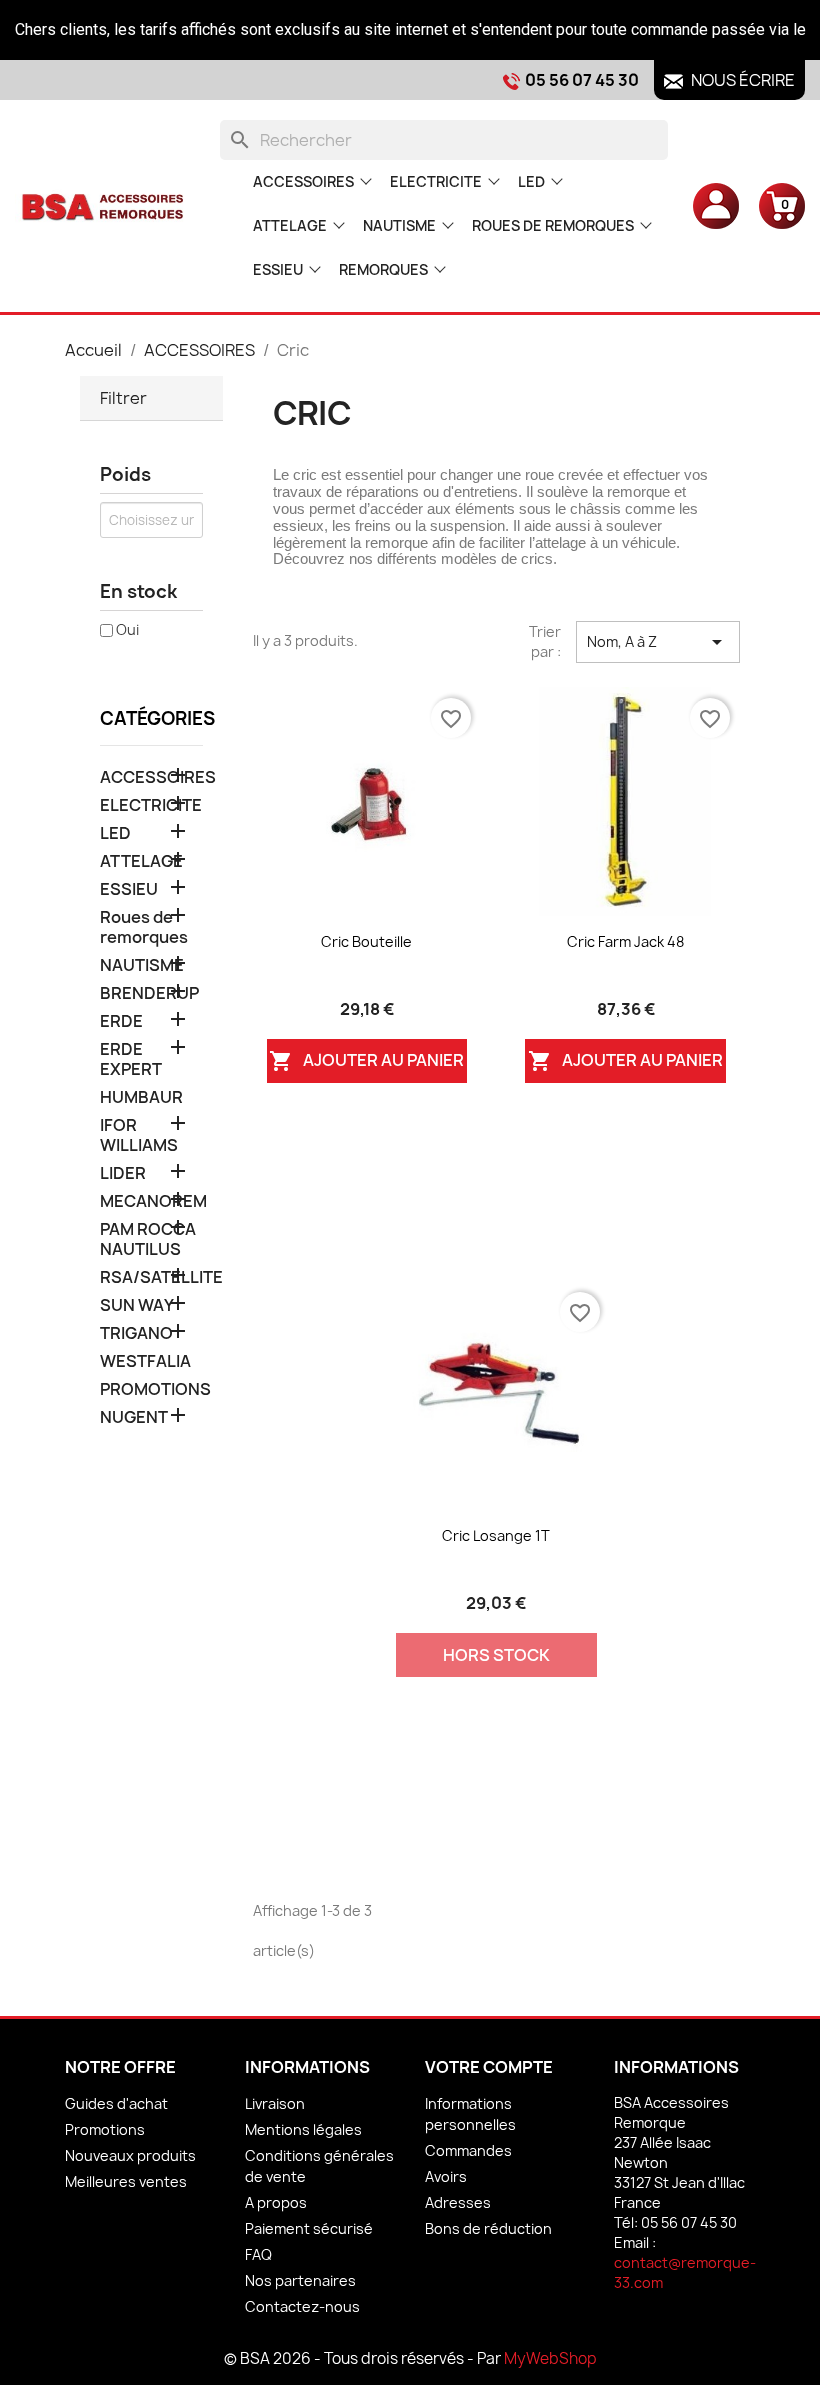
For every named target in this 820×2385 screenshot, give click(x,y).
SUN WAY (137, 1305)
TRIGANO (136, 1333)
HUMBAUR (141, 1097)
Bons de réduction (488, 2228)
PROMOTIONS (151, 1389)
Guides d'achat (116, 2103)
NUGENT (134, 1417)
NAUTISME (399, 225)
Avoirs (446, 2176)
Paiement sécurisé (309, 2228)
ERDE (121, 1021)
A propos (276, 2202)
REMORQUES (383, 269)
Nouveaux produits (130, 2155)
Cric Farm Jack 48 (625, 941)
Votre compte (489, 2067)
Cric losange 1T (496, 1535)
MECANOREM (151, 1201)
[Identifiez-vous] (716, 205)
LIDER (123, 1173)
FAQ (258, 2254)
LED (531, 181)
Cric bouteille (366, 941)
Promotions (105, 2129)
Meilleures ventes (126, 2181)
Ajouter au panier (366, 1061)
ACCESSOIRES (303, 181)
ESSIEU (278, 269)
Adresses (458, 2202)
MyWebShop (550, 2358)
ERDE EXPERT (131, 1059)
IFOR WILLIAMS (139, 1135)
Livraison (275, 2103)
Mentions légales (303, 2129)
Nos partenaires (300, 2280)
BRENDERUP (149, 993)
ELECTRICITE (436, 181)
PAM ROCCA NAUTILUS (148, 1239)
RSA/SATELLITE (151, 1277)
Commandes (468, 2150)
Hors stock (496, 1655)
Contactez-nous (302, 2306)
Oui (127, 629)
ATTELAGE (290, 225)
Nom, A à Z (658, 642)
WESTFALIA (145, 1361)
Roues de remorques (553, 225)
